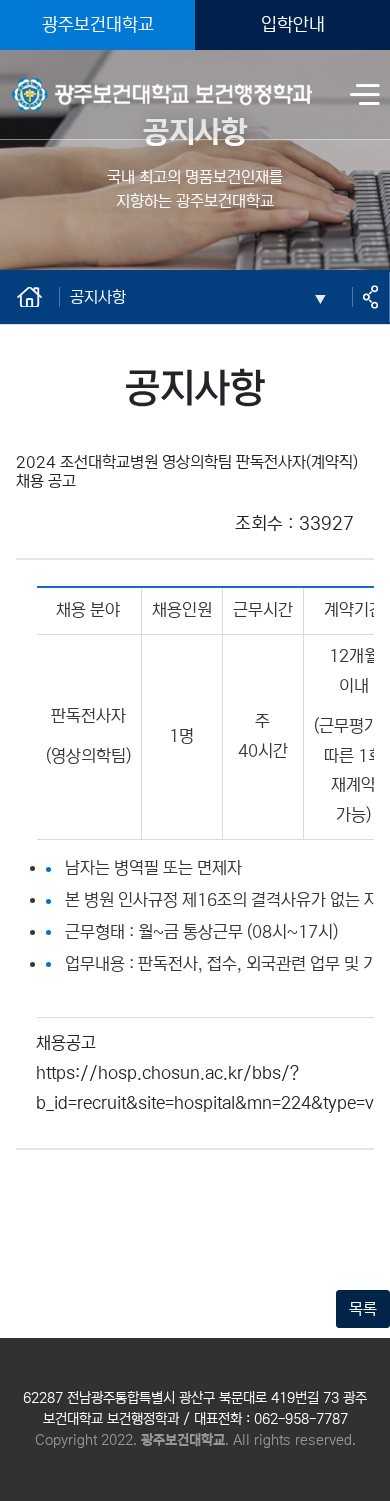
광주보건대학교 (98, 25)
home (31, 297)
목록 (363, 1309)
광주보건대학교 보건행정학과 (105, 82)
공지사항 (98, 297)
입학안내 (293, 25)
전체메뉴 (365, 96)
